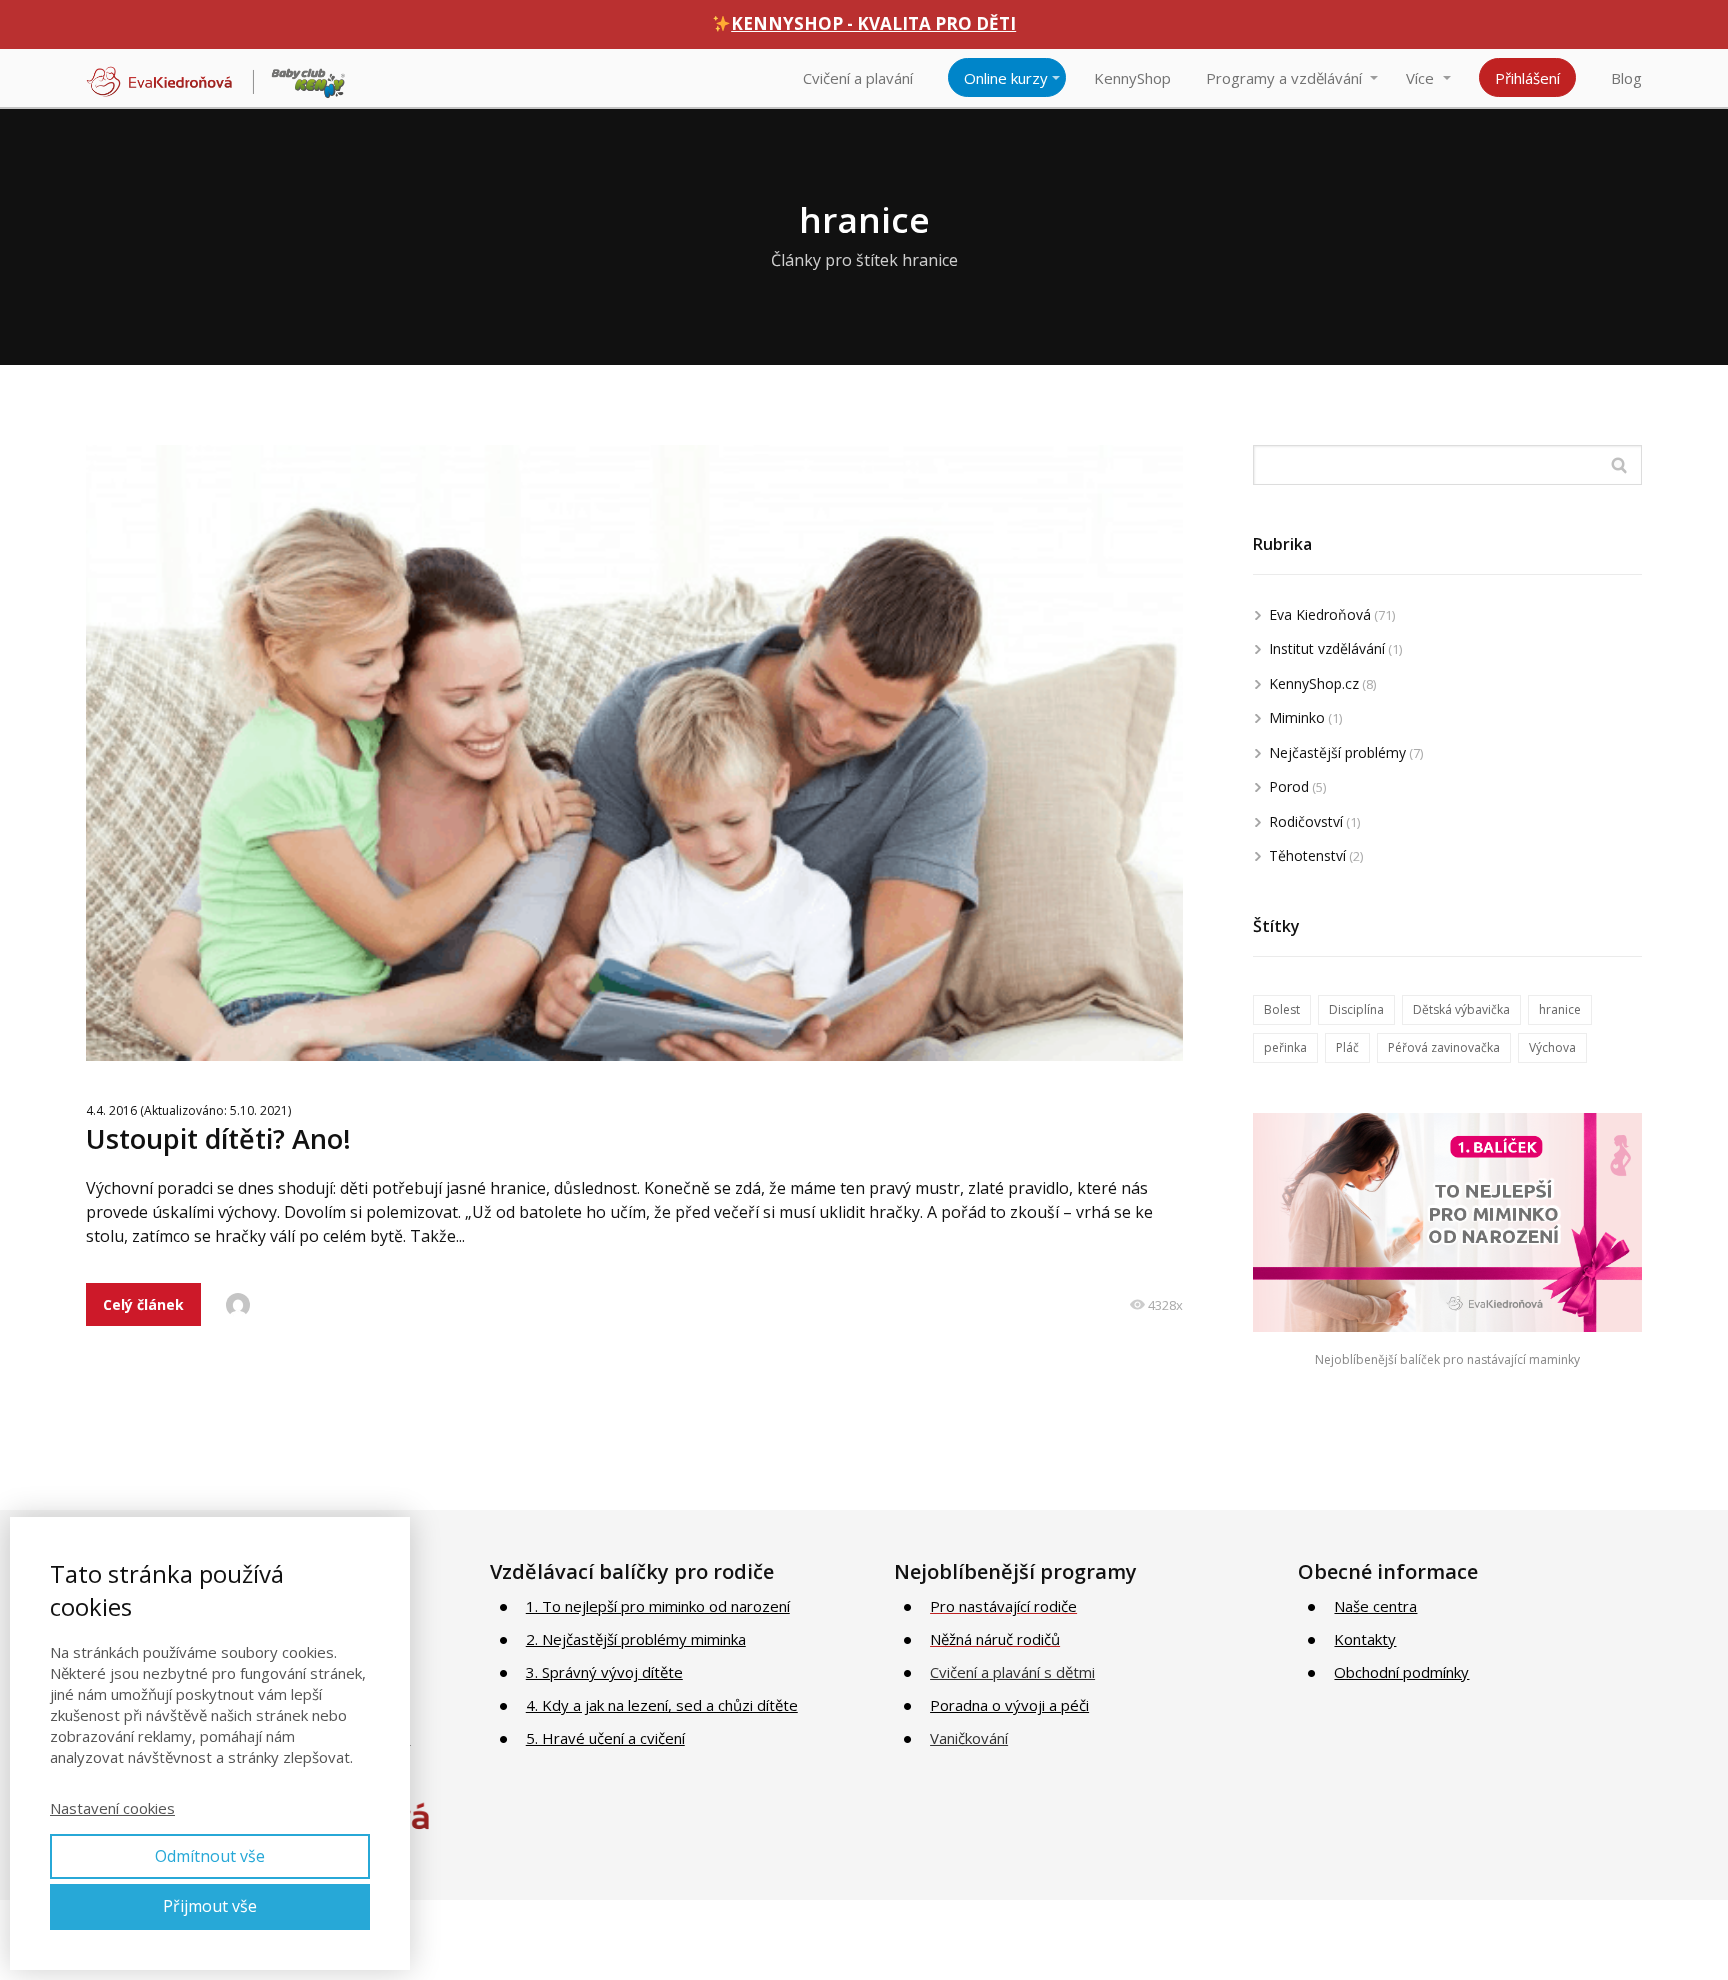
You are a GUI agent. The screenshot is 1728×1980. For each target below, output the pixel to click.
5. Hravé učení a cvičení (605, 1738)
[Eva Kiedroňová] (216, 78)
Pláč (1347, 1047)
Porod (1289, 786)
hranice (1560, 1009)
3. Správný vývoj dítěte (604, 1672)
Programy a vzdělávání (1284, 78)
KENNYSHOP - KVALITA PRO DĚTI (873, 23)
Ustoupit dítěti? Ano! (218, 1138)
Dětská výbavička (1461, 1009)
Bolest (1282, 1009)
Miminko (1297, 717)
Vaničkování (969, 1738)
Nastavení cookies (112, 1808)
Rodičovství (1306, 821)
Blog (1626, 78)
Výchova (1552, 1047)
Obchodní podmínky (1401, 1672)
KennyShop (1132, 78)
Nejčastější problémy (1337, 752)
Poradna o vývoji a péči (1009, 1705)
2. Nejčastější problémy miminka (636, 1639)
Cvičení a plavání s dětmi (1012, 1672)
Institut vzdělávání (1327, 648)
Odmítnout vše (210, 1856)
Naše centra (1375, 1606)
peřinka (1285, 1047)
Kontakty (1365, 1639)
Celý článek (143, 1304)
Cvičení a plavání (858, 78)
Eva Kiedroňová (1320, 614)
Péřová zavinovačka (1444, 1047)
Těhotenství (1307, 855)
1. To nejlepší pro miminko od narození (658, 1606)
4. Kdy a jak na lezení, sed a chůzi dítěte (662, 1705)
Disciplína (1356, 1009)
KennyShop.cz (1314, 683)
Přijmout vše (210, 1906)
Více (1420, 78)
